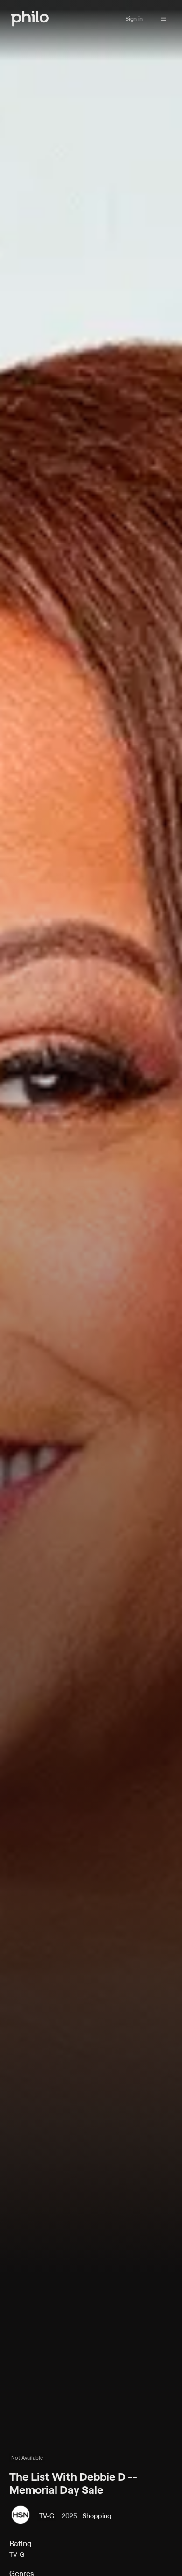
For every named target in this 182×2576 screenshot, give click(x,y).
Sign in (134, 18)
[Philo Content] (163, 19)
